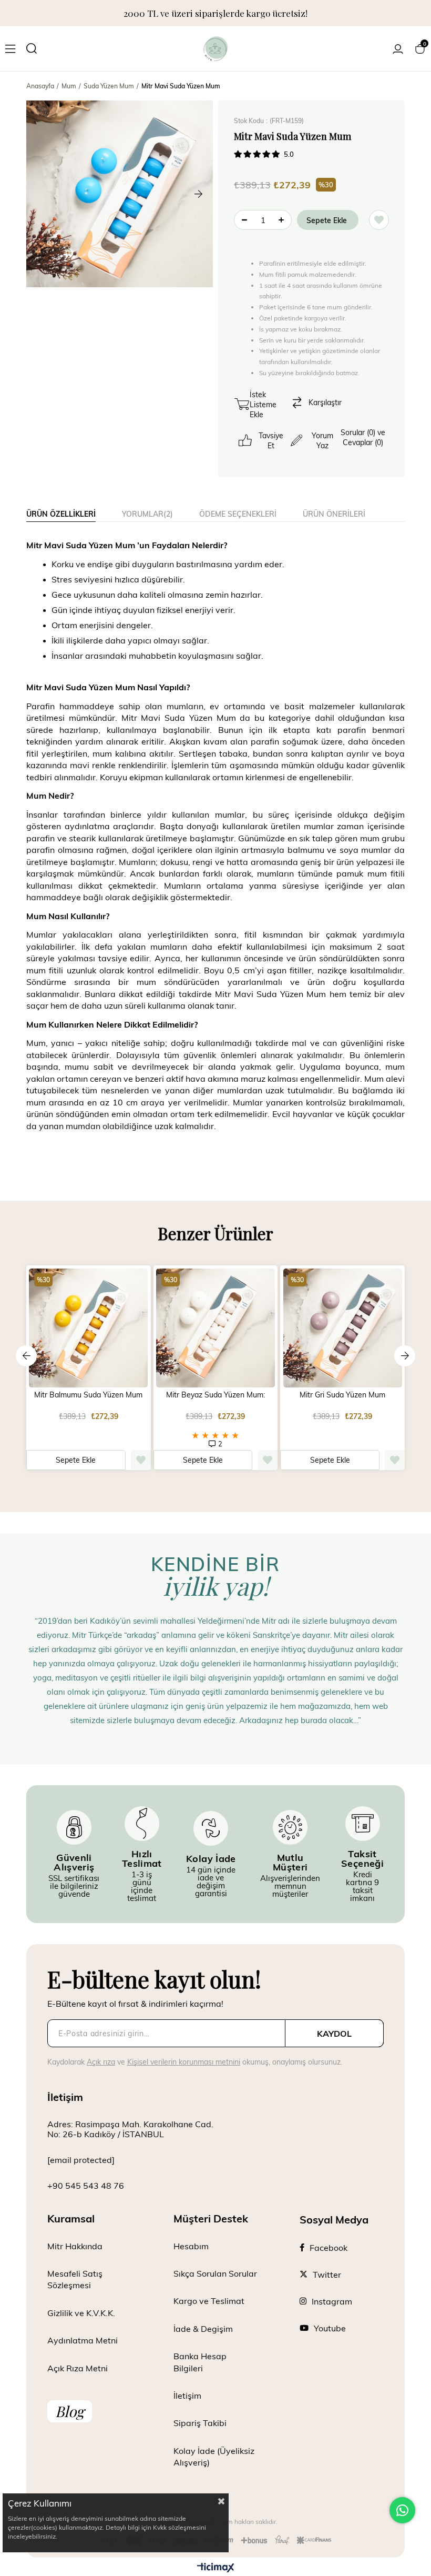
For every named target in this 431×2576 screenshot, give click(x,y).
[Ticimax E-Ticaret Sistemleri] (216, 2568)
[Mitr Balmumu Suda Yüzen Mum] (89, 1328)
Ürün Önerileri (334, 514)
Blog (70, 2411)
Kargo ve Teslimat (209, 2301)
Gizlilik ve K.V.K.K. (81, 2313)
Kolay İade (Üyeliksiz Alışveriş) (214, 2456)
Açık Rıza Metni (78, 2368)
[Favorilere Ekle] (379, 220)
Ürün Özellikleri (61, 514)
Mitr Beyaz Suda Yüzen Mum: (215, 1395)
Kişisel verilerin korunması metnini (184, 2062)
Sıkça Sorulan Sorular (215, 2273)
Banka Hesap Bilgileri (200, 2362)
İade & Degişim (203, 2328)
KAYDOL (334, 2033)
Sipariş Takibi (200, 2423)
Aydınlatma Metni (83, 2340)
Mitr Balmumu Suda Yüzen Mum (88, 1395)
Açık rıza (101, 2062)
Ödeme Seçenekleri (238, 514)
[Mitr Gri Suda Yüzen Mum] (342, 1328)
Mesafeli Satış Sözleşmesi (75, 2279)
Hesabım (191, 2246)
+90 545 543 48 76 (86, 2185)
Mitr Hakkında (75, 2246)
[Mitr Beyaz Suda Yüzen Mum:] (216, 1328)
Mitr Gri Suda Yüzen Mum (342, 1395)
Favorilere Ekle (141, 1460)
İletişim (187, 2395)
